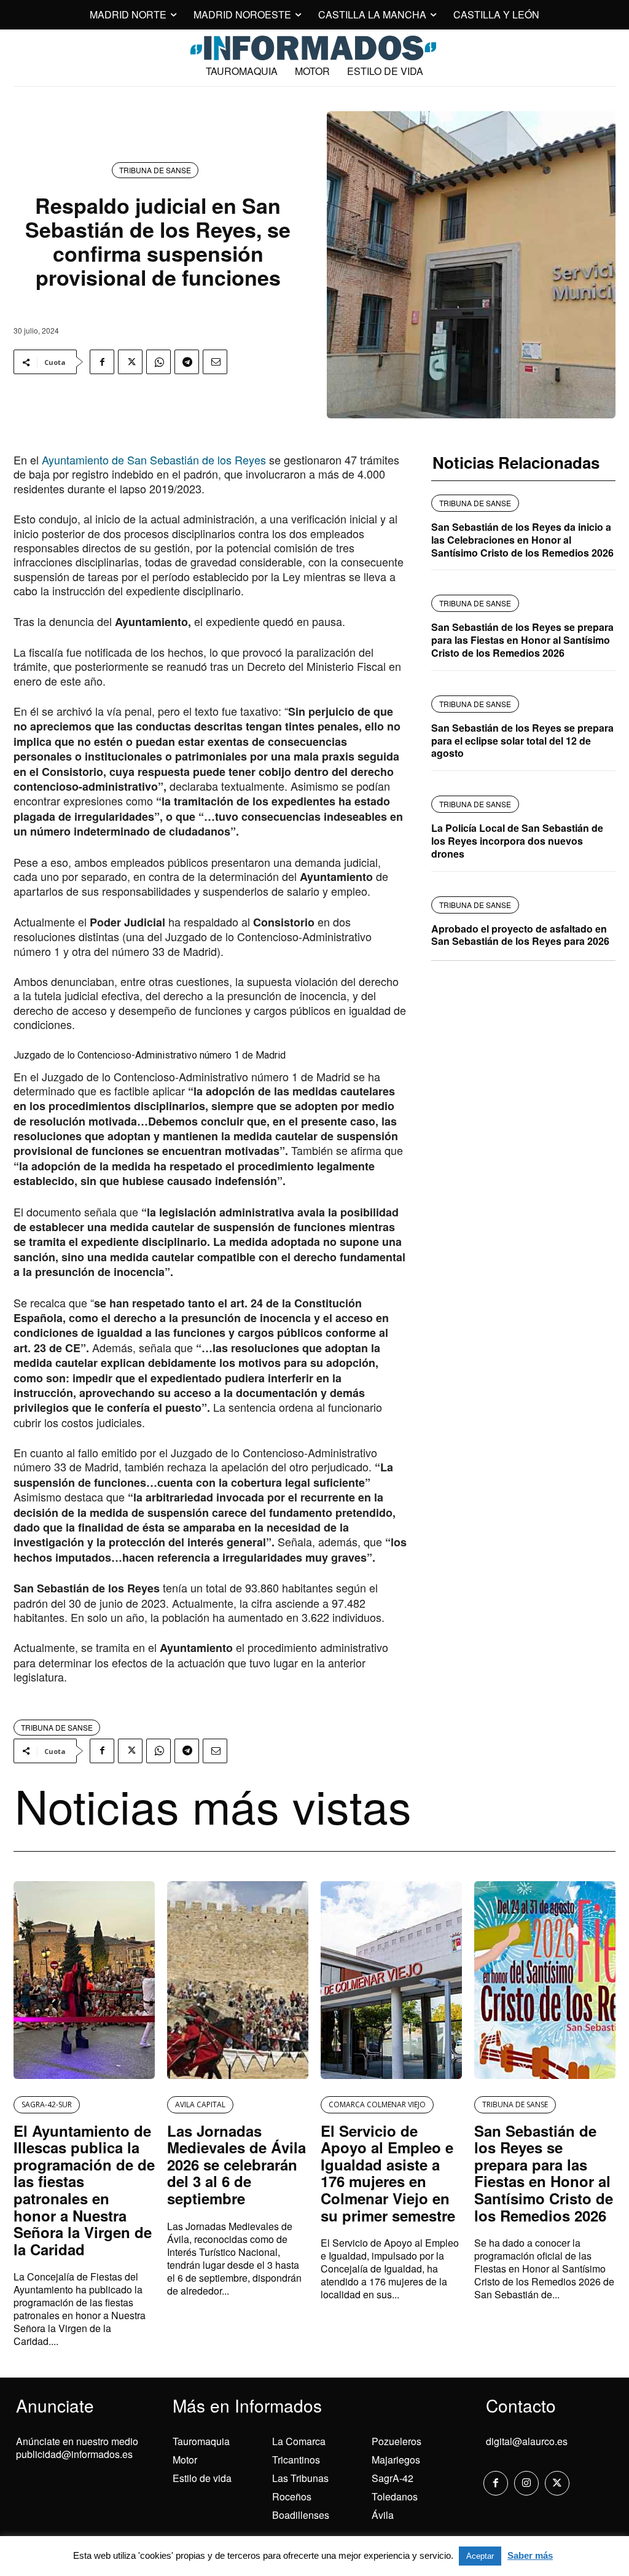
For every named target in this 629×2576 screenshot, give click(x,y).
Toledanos (395, 2496)
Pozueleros (397, 2441)
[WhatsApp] (158, 362)
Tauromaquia (201, 2441)
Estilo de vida (202, 2478)
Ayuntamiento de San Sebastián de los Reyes (154, 460)
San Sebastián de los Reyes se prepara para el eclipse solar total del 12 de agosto (522, 741)
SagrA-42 (393, 2478)
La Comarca (299, 2441)
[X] (130, 362)
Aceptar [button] (480, 2556)
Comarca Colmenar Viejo (377, 2104)
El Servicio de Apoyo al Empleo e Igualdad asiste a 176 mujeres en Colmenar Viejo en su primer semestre (388, 2173)
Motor (185, 2460)
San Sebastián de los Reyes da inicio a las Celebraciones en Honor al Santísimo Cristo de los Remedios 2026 (522, 540)
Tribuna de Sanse (155, 170)
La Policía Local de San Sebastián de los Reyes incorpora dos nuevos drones (517, 841)
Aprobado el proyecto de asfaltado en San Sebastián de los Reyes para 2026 (520, 935)
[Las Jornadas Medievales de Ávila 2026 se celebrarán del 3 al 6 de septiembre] (238, 1980)
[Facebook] (102, 362)
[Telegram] (187, 362)
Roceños (292, 2496)
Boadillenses (301, 2515)
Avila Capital (200, 2104)
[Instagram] (526, 2483)
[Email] (215, 362)
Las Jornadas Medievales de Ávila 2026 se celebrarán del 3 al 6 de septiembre (236, 2164)
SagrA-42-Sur (47, 2104)
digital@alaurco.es (527, 2441)
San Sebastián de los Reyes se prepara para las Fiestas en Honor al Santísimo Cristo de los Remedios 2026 (522, 640)
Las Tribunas (300, 2478)
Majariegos (396, 2460)
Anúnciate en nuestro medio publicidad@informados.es (77, 2448)
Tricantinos (296, 2460)
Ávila (383, 2515)
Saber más (530, 2555)
